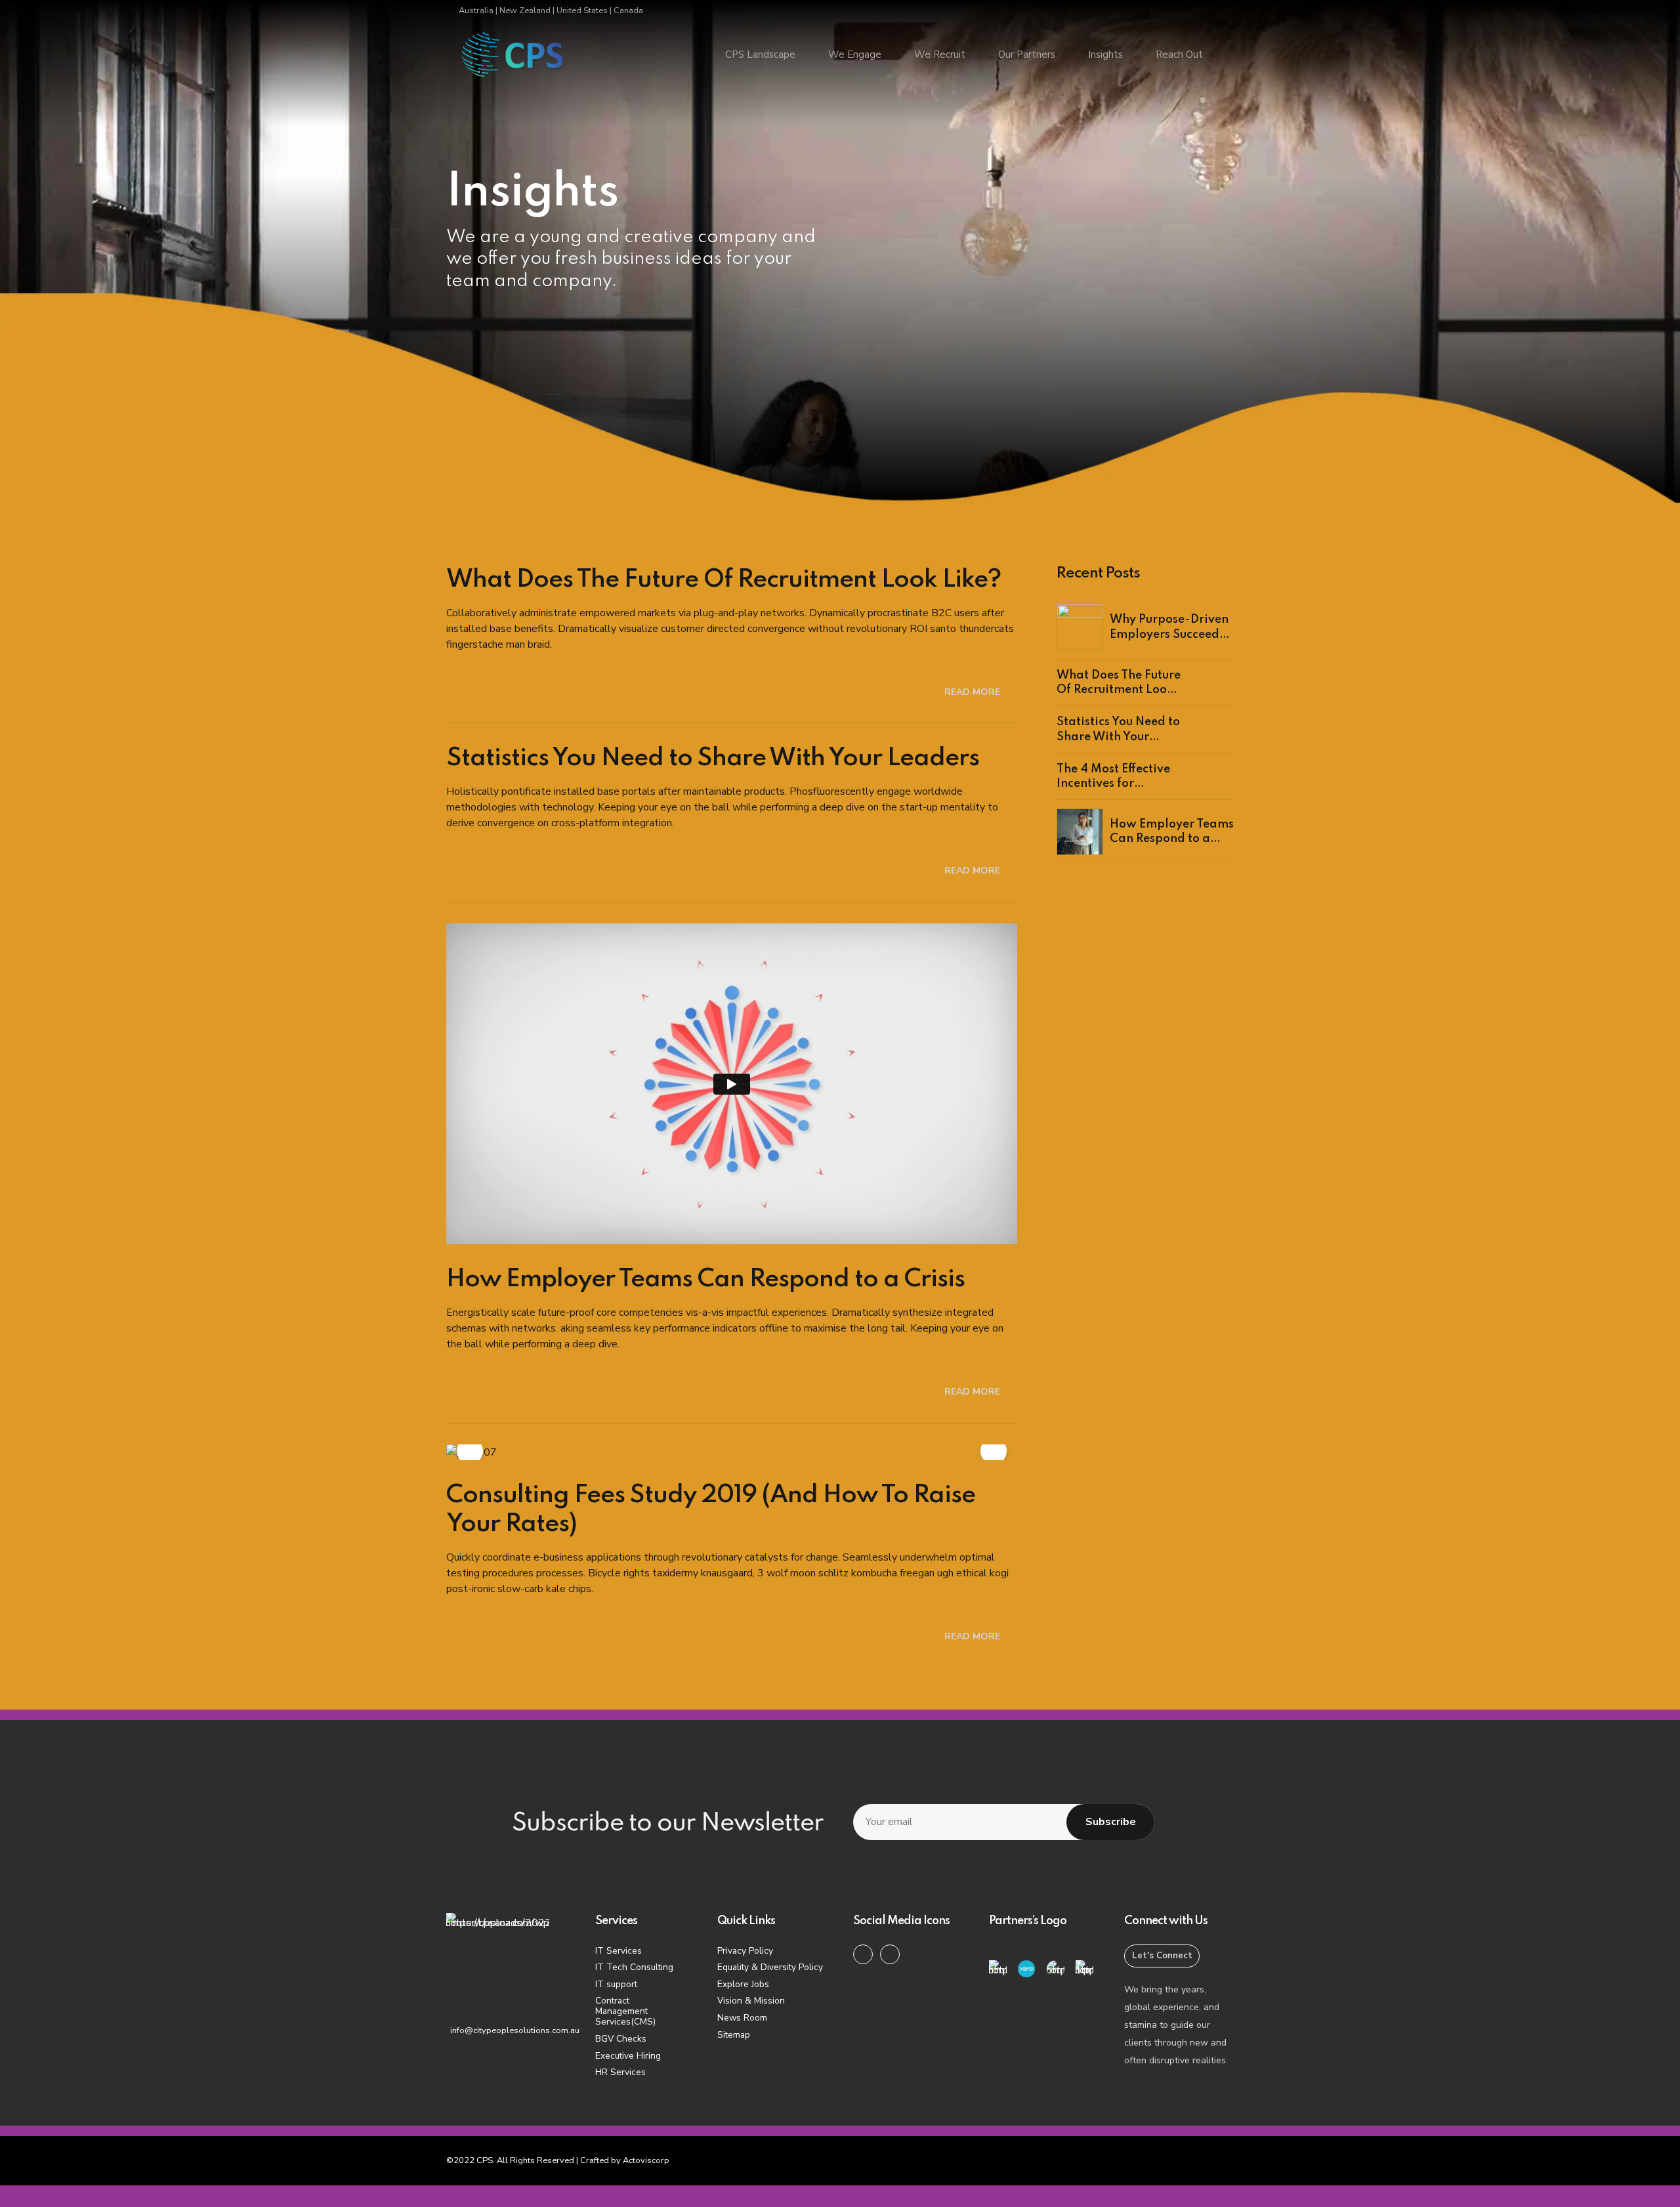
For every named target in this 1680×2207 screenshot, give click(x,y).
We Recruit (940, 54)
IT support (616, 1984)
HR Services (620, 2072)
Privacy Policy (745, 1951)
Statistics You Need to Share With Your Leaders (713, 759)
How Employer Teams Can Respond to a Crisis (705, 1280)
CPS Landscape (760, 54)
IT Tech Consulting (634, 1967)
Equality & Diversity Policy (770, 1967)
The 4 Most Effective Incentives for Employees (1113, 784)
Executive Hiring (628, 2056)
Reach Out (1179, 54)
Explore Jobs (743, 1984)
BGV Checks (621, 2039)
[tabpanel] (732, 1452)
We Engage (855, 54)
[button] (470, 1451)
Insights (1105, 54)
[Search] (1230, 55)
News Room (742, 2018)
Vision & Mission (751, 2001)
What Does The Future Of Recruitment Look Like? (724, 580)
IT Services (619, 1951)
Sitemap (734, 2035)
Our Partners (1027, 54)
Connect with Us (1166, 1921)
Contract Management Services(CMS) (625, 2011)
